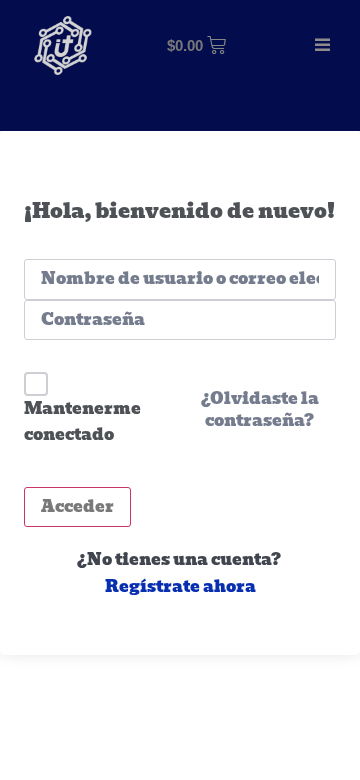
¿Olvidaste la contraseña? (260, 410)
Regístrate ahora (180, 587)
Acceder (77, 506)
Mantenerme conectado (82, 421)
